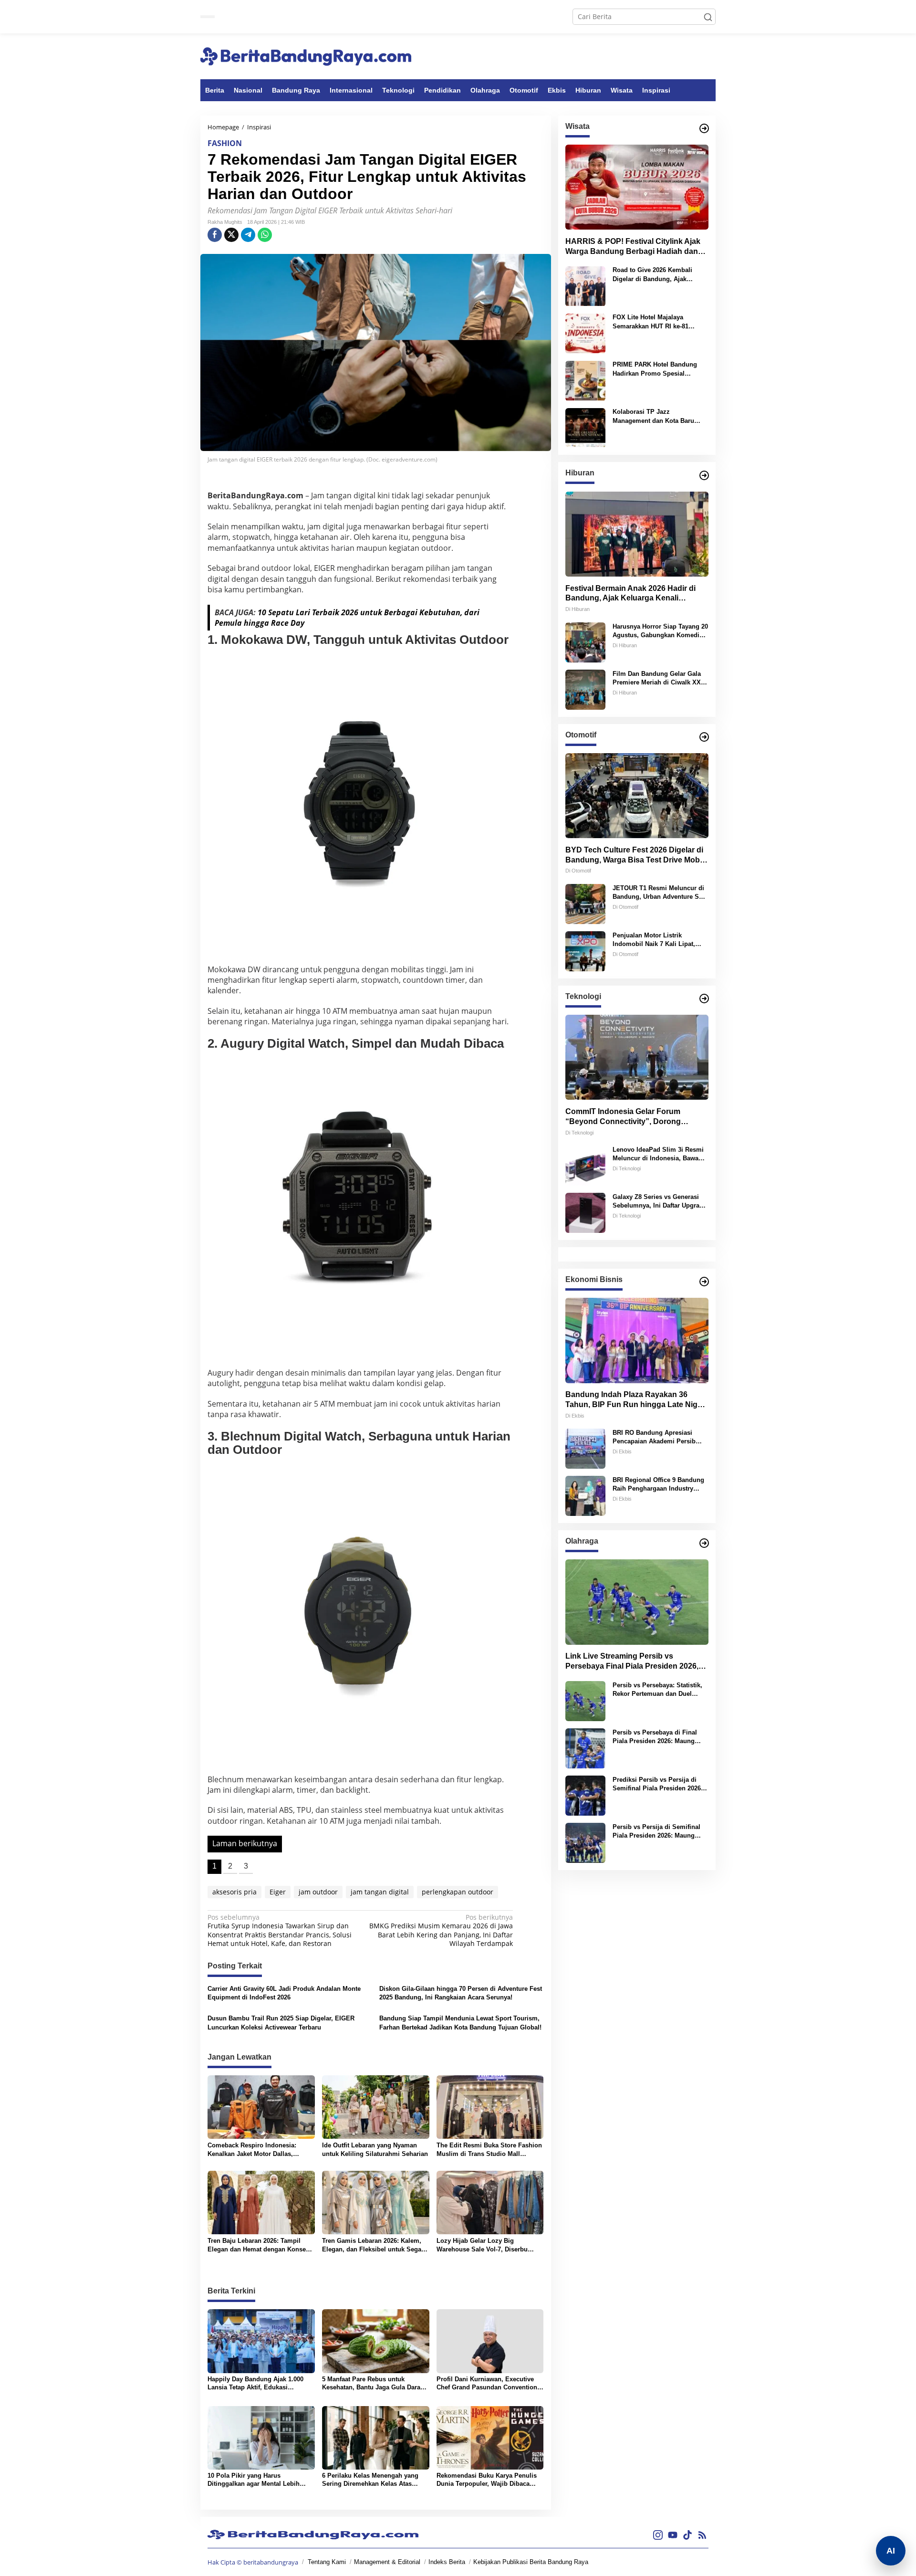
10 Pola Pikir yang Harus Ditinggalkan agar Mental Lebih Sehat (254, 2480)
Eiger (278, 1892)
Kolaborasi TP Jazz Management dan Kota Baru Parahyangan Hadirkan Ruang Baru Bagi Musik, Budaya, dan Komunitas (657, 417)
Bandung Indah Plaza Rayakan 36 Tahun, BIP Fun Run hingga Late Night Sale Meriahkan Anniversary (635, 1401)
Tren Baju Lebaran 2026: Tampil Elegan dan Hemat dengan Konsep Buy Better (259, 2245)
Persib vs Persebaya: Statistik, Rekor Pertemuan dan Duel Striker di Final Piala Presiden (657, 1690)
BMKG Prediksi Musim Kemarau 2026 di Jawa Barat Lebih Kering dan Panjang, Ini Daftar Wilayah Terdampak (441, 1930)
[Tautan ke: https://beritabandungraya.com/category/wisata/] (704, 128)
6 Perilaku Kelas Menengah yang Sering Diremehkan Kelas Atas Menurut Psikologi (370, 2480)
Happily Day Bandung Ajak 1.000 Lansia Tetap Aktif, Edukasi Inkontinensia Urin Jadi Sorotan (255, 2384)
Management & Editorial (387, 2562)
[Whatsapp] (265, 235)
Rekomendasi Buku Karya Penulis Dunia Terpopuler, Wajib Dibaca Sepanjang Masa (487, 2480)
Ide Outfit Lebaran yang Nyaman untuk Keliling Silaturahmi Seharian (375, 2150)
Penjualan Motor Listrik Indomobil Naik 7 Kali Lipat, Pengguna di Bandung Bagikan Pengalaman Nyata (659, 940)
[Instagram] (658, 2535)
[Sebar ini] (215, 235)
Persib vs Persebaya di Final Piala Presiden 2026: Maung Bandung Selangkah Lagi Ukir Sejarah (657, 1737)
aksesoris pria (234, 1892)
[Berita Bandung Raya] (306, 56)
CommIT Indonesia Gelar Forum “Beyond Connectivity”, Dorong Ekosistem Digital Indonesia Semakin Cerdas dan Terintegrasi (632, 1117)
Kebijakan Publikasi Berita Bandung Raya (531, 2562)
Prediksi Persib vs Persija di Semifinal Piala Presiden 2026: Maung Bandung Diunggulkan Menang (658, 1784)
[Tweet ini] (231, 235)
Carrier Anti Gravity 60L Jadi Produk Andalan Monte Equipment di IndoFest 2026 (284, 1993)
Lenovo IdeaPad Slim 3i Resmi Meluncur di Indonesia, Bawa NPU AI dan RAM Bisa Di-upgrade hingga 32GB (658, 1154)
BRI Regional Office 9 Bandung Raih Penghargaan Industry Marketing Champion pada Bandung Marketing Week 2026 (658, 1485)
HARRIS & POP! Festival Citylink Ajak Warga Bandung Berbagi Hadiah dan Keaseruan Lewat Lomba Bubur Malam (635, 247)
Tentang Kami (327, 2562)
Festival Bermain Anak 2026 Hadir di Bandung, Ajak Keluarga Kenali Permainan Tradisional (630, 594)
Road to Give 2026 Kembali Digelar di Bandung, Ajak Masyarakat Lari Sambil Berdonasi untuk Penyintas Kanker (652, 275)
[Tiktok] (687, 2535)
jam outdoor (318, 1892)
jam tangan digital (380, 1892)
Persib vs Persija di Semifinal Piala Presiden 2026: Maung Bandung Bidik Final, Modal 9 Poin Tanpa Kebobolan (656, 1832)
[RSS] (702, 2535)
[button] (708, 17)
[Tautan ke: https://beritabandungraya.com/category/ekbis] (704, 1282)
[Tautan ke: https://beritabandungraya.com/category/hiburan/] (704, 475)
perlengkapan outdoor (458, 1892)
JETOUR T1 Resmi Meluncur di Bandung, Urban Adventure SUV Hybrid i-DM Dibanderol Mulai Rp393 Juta (660, 893)
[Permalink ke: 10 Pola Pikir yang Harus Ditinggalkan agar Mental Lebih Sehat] (261, 2437)
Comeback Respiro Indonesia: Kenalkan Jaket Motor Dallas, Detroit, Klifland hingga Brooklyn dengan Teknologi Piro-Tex (256, 2150)
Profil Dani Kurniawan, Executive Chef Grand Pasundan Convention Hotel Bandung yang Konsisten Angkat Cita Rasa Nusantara (487, 2384)
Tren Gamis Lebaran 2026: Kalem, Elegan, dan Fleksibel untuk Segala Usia (374, 2245)
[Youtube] (673, 2535)
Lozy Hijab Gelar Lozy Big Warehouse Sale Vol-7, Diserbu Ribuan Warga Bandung (482, 2245)
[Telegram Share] (248, 235)
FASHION (225, 143)
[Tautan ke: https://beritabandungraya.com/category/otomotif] (704, 737)
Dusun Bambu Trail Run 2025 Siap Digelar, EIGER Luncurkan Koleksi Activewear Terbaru (281, 2023)
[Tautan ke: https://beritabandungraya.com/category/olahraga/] (704, 1543)
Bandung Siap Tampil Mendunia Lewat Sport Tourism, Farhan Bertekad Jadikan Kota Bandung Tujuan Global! (460, 2023)
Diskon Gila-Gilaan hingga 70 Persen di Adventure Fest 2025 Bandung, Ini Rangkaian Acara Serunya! (461, 1993)
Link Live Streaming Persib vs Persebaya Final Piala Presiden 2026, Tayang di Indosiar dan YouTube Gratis (635, 1662)
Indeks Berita (447, 2562)
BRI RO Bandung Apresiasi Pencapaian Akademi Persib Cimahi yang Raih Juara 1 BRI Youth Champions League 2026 (658, 1437)
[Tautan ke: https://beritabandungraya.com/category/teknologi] (704, 999)
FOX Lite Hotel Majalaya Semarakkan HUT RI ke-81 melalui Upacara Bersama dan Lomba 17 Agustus (657, 322)
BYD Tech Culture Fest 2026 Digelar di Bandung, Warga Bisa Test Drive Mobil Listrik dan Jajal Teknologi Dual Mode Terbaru (635, 856)
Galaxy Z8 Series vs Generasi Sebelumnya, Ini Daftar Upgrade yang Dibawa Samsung (660, 1202)
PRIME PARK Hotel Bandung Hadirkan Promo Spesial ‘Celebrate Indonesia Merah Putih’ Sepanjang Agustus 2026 (659, 370)
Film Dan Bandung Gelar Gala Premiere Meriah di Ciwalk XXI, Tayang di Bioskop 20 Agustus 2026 (659, 678)
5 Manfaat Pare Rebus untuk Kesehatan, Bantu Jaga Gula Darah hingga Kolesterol (373, 2384)
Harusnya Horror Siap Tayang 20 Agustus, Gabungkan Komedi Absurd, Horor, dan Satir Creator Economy (660, 631)
